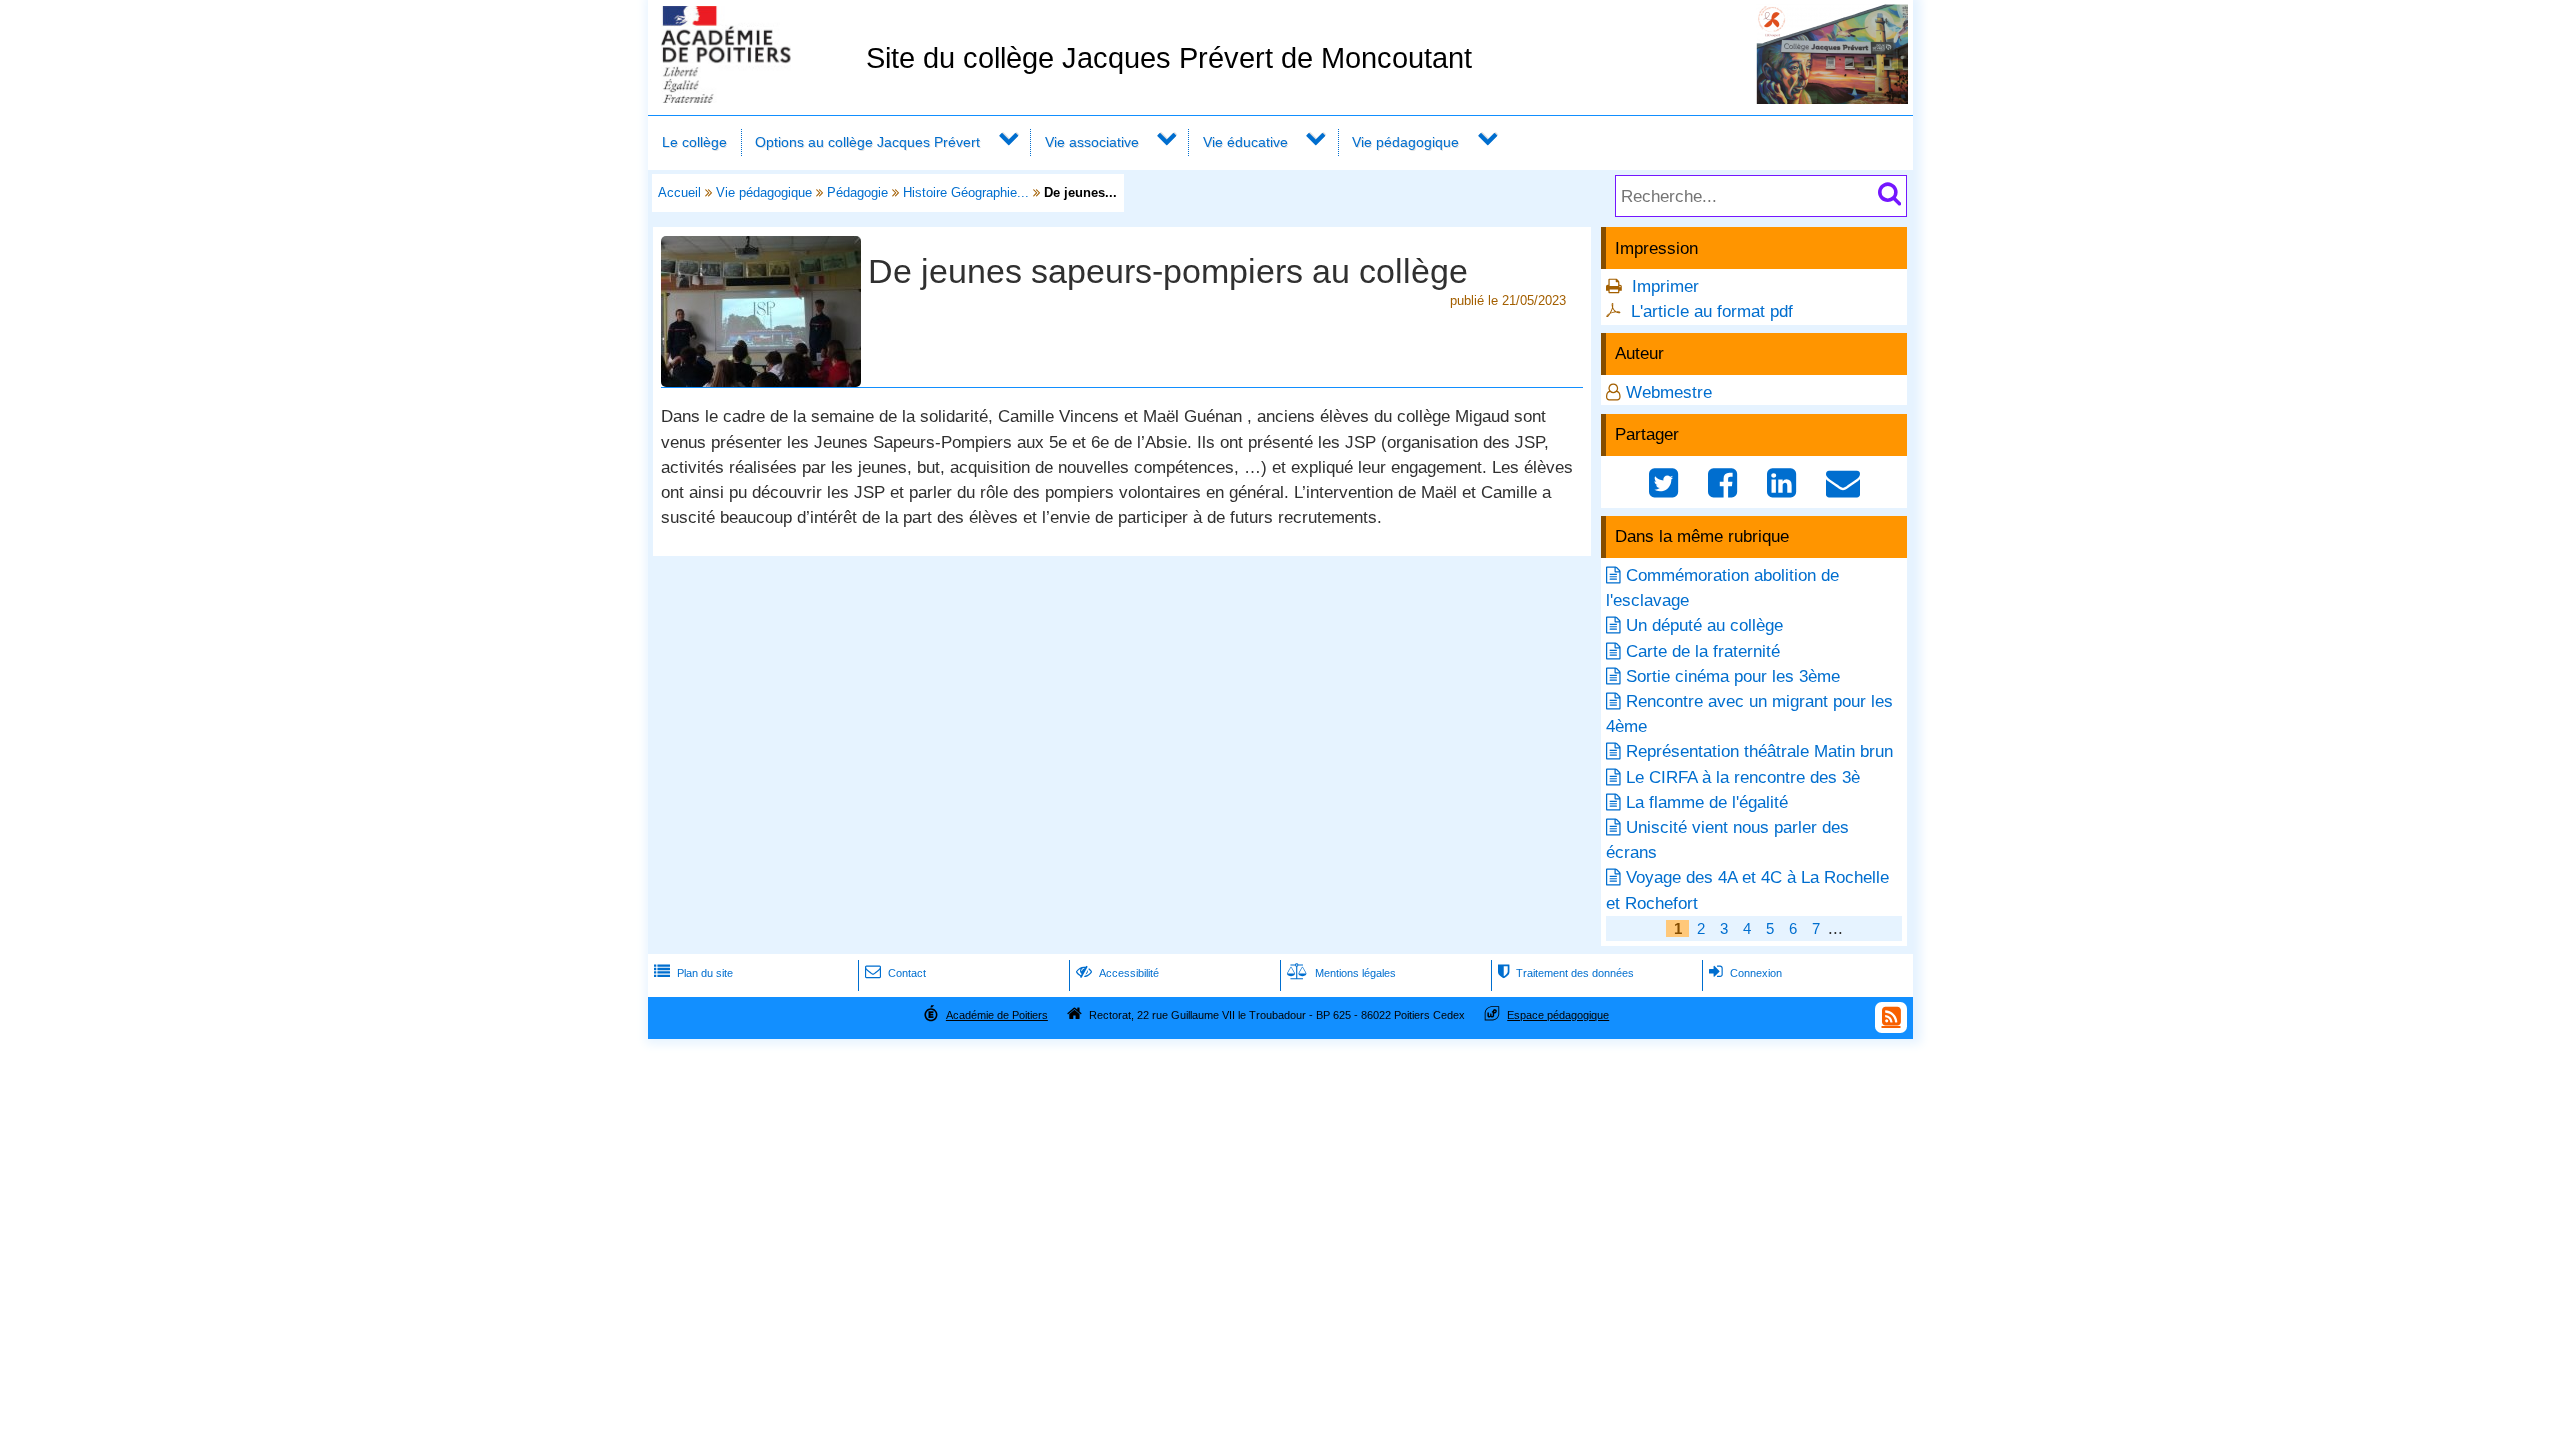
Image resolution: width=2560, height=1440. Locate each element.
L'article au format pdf (1712, 311)
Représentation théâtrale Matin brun (1759, 751)
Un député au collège (1704, 625)
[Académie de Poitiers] (753, 97)
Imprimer (1665, 286)
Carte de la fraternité (1703, 651)
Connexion (1745, 973)
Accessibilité (1117, 973)
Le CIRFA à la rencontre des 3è (1743, 777)
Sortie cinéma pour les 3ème (1733, 676)
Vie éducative (1245, 142)
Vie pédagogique (1405, 142)
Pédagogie (857, 192)
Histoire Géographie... (966, 192)
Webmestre (1669, 392)
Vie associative (1092, 142)
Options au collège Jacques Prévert (867, 142)
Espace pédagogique (1558, 1015)
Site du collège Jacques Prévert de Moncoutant (1169, 58)
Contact (895, 973)
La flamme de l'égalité (1707, 802)
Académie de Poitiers (997, 1015)
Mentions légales (1341, 973)
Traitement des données (1566, 973)
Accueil (679, 192)
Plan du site (693, 973)
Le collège (694, 142)
